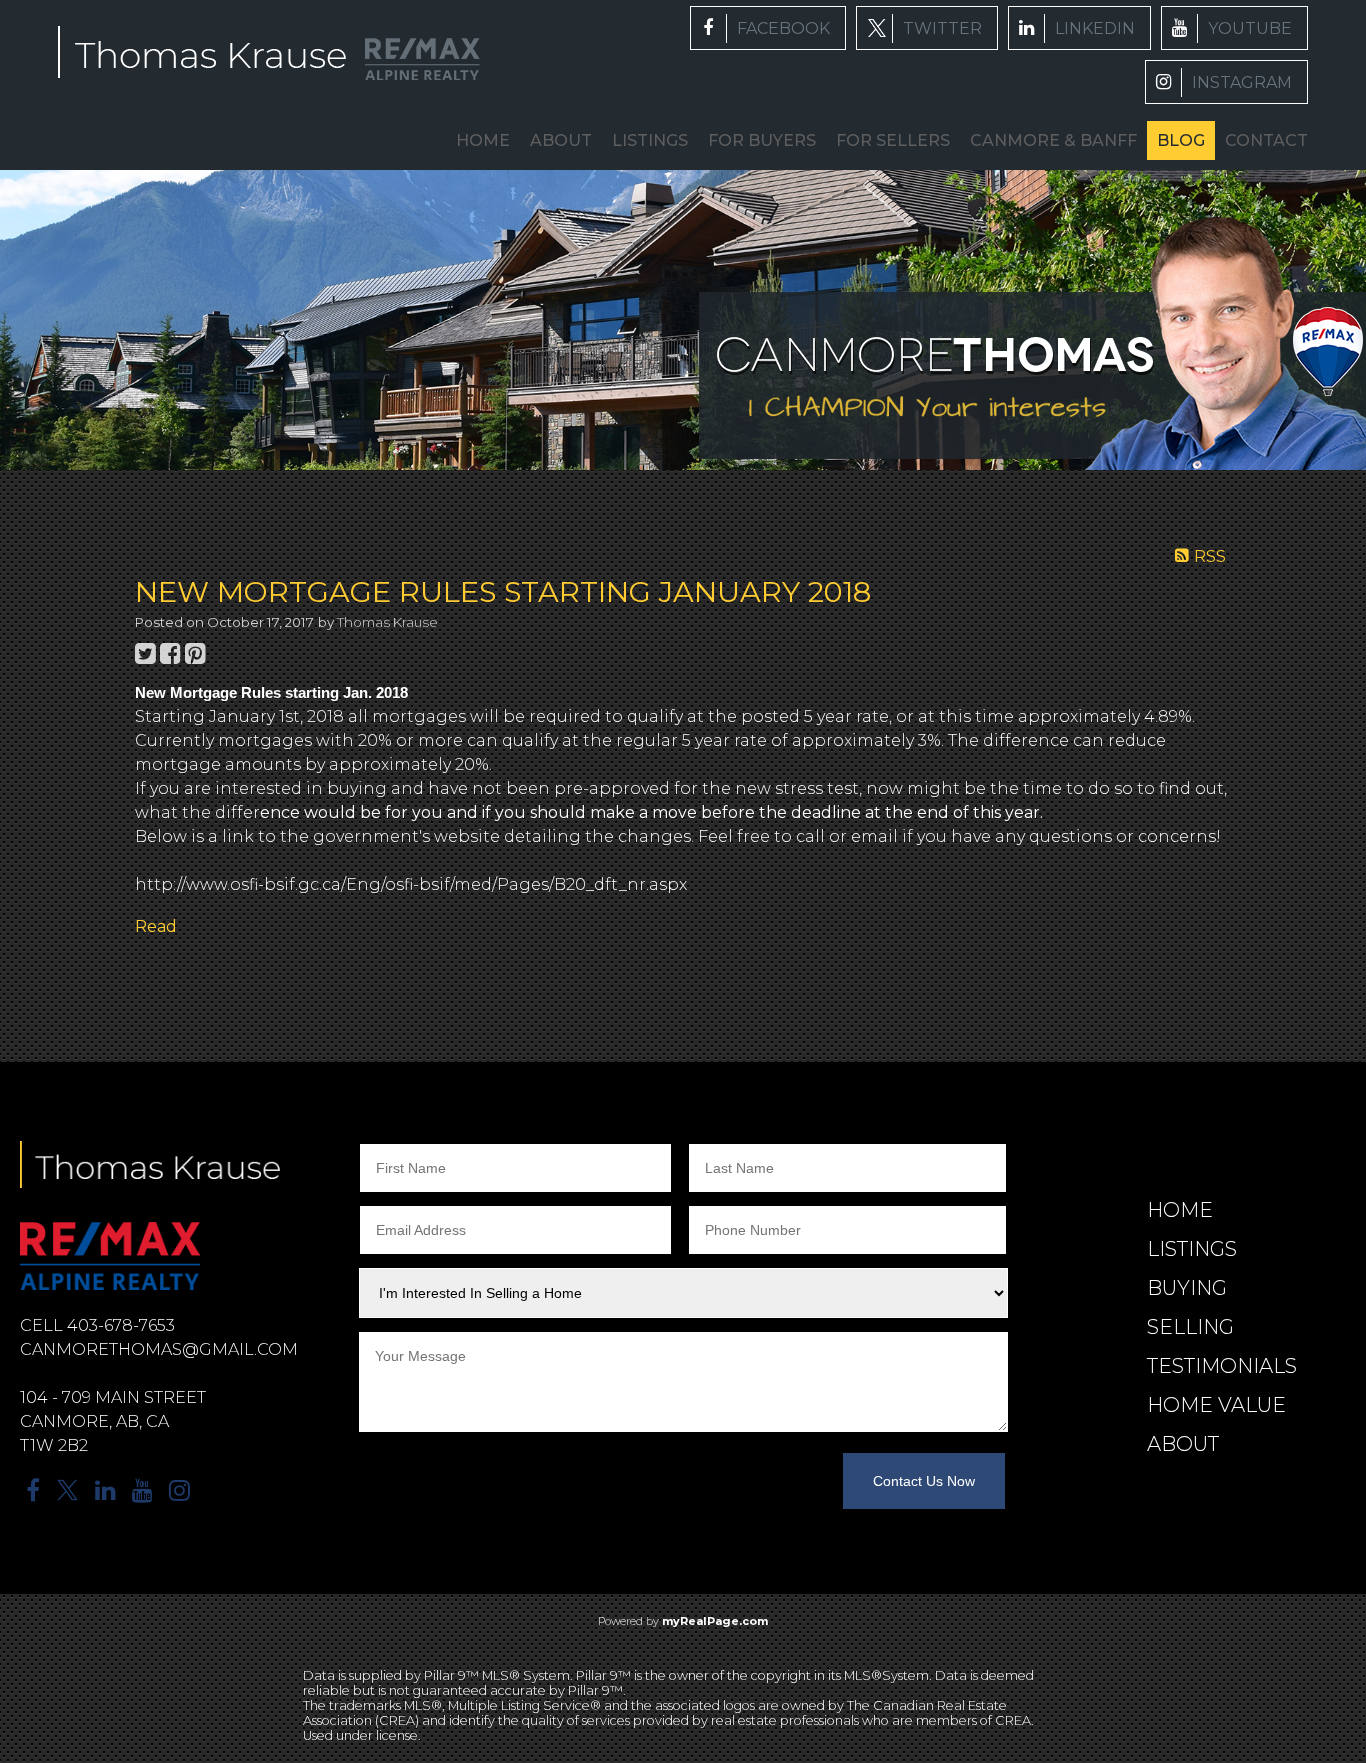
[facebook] (768, 28)
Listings (1192, 1249)
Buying (1187, 1288)
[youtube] (1234, 28)
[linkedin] (1079, 28)
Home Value (1216, 1405)
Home (483, 140)
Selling (1190, 1327)
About (561, 140)
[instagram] (1226, 82)
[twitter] (927, 28)
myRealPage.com (715, 1621)
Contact (1266, 140)
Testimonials (1222, 1366)
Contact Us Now (924, 1481)
